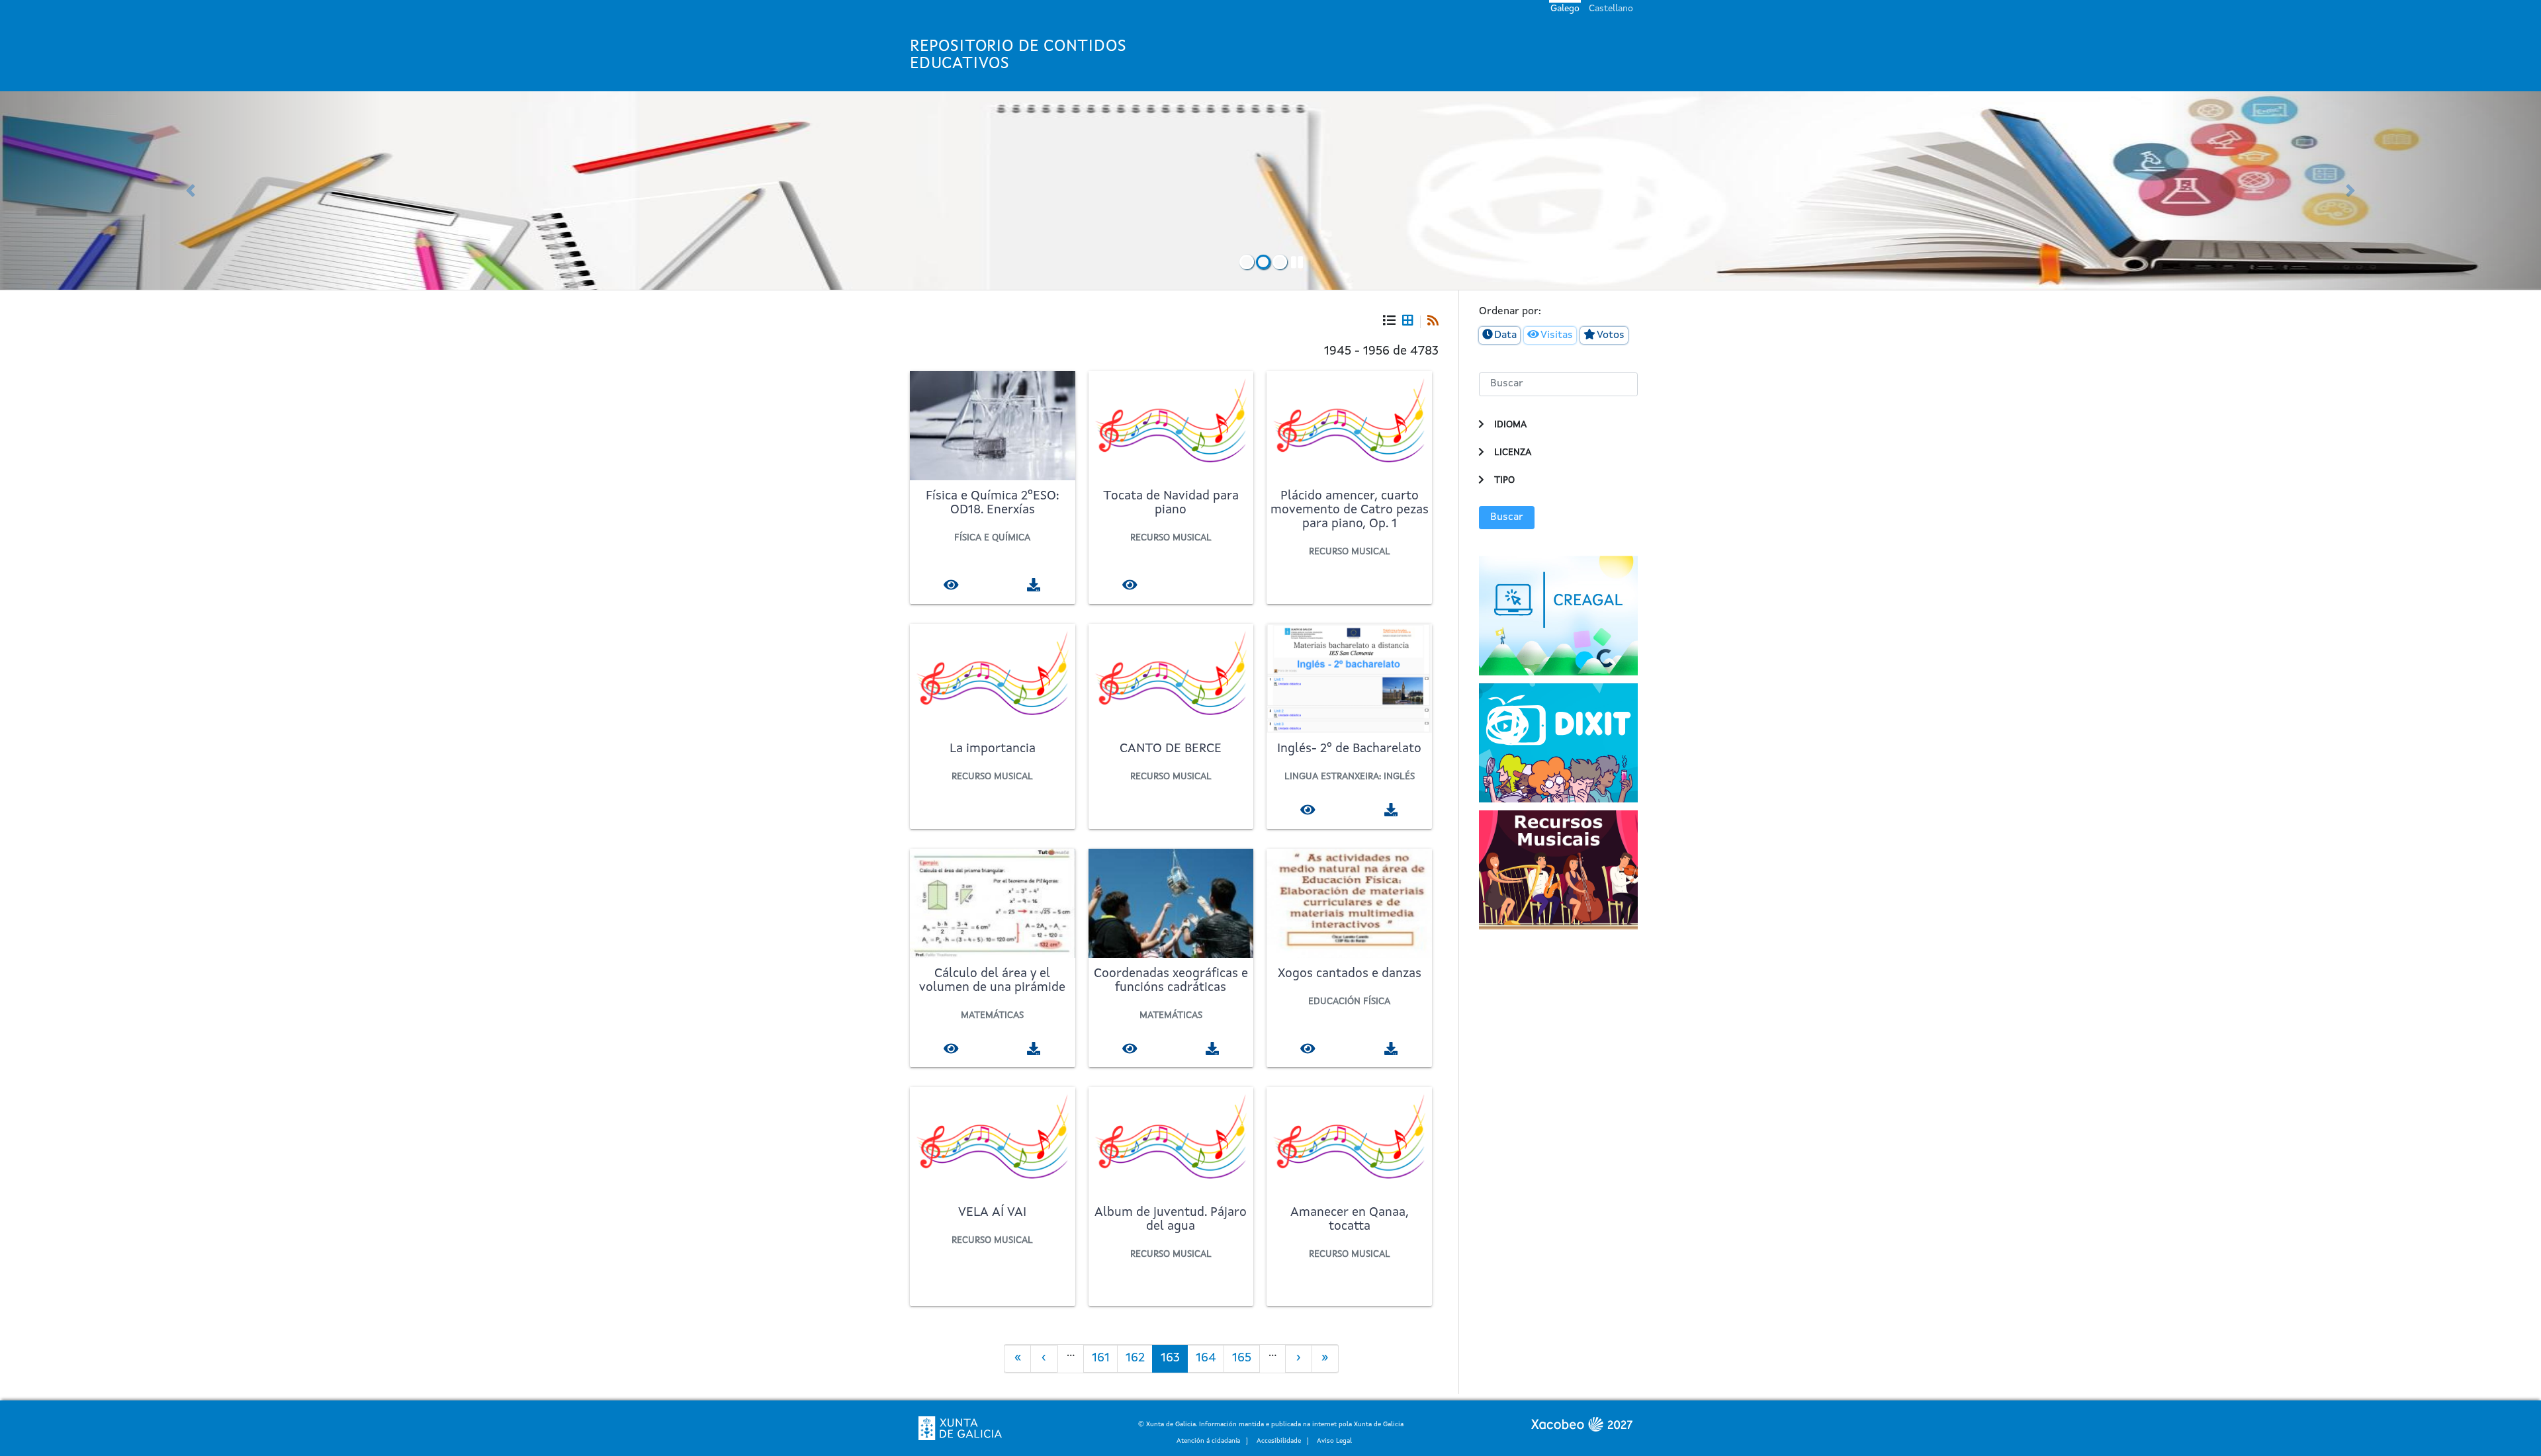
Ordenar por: (1510, 312)
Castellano (1611, 9)
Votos (1611, 335)
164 (1210, 1362)
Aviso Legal (1334, 1441)
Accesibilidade (1279, 1441)
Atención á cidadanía (1208, 1441)
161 (1105, 1362)
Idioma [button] (1510, 425)
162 (1139, 1362)
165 (1246, 1362)
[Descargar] (1034, 584)
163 (1174, 1362)
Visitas (1557, 335)
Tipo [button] (1504, 480)
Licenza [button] (1513, 452)
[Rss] (1429, 322)
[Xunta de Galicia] (960, 1428)
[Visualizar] (951, 584)
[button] (191, 191)
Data (1505, 335)
